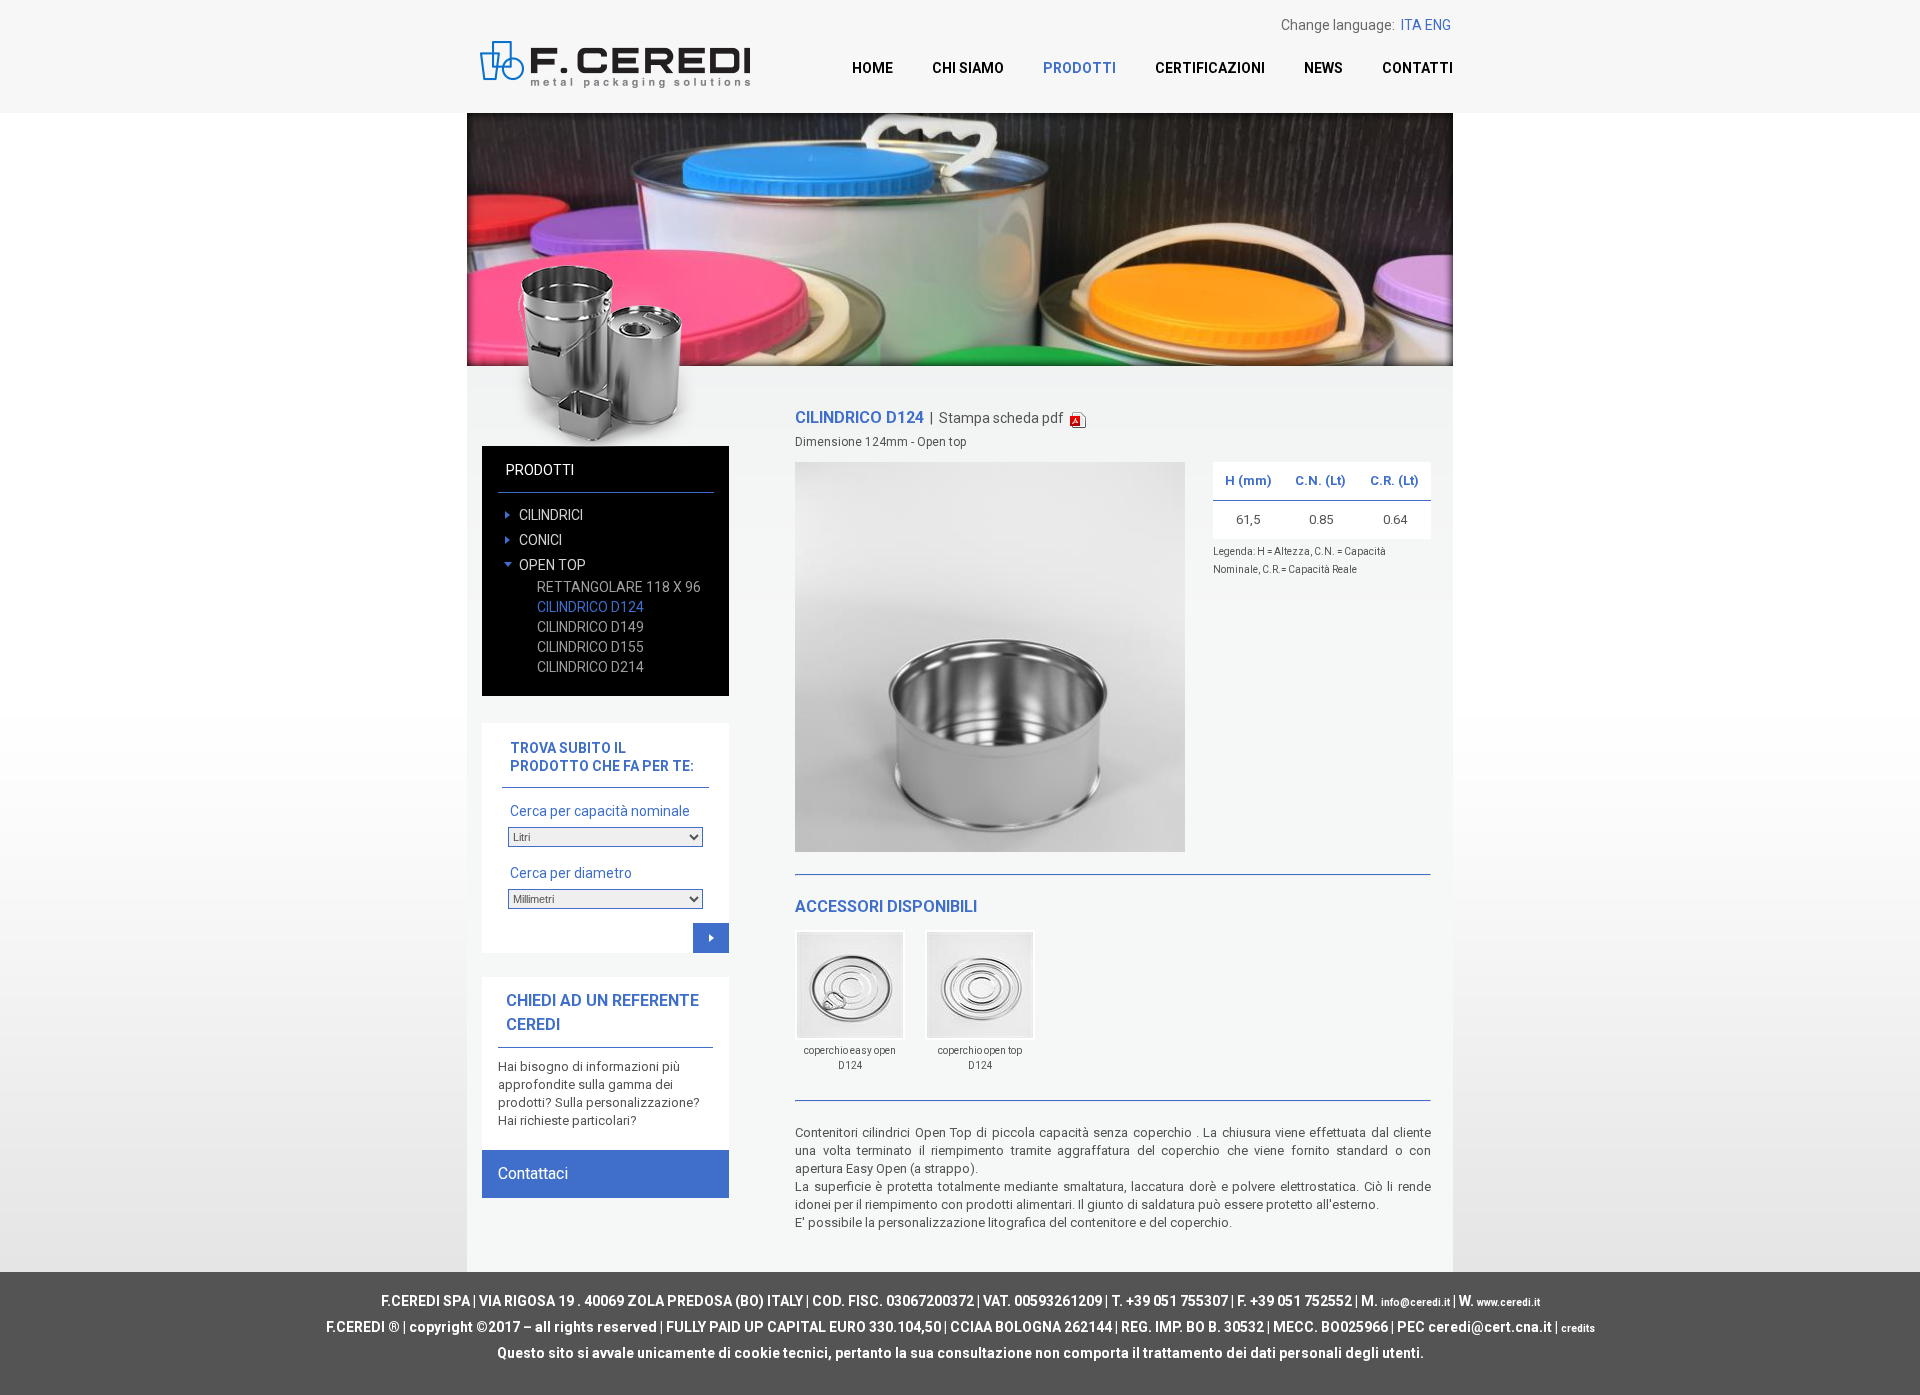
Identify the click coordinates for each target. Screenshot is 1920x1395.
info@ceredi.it (1415, 1302)
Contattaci (533, 1173)
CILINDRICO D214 (590, 667)
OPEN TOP (552, 565)
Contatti (1417, 68)
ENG (1438, 25)
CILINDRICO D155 (590, 647)
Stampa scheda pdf (1004, 418)
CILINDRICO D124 (590, 607)
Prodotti (1079, 68)
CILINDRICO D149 (590, 627)
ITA (1411, 25)
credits (1578, 1328)
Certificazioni (1210, 68)
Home (872, 68)
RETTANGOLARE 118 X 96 (619, 587)
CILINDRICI (551, 515)
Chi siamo (968, 68)
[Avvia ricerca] (711, 938)
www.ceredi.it (1508, 1302)
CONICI (540, 540)
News (1323, 68)
